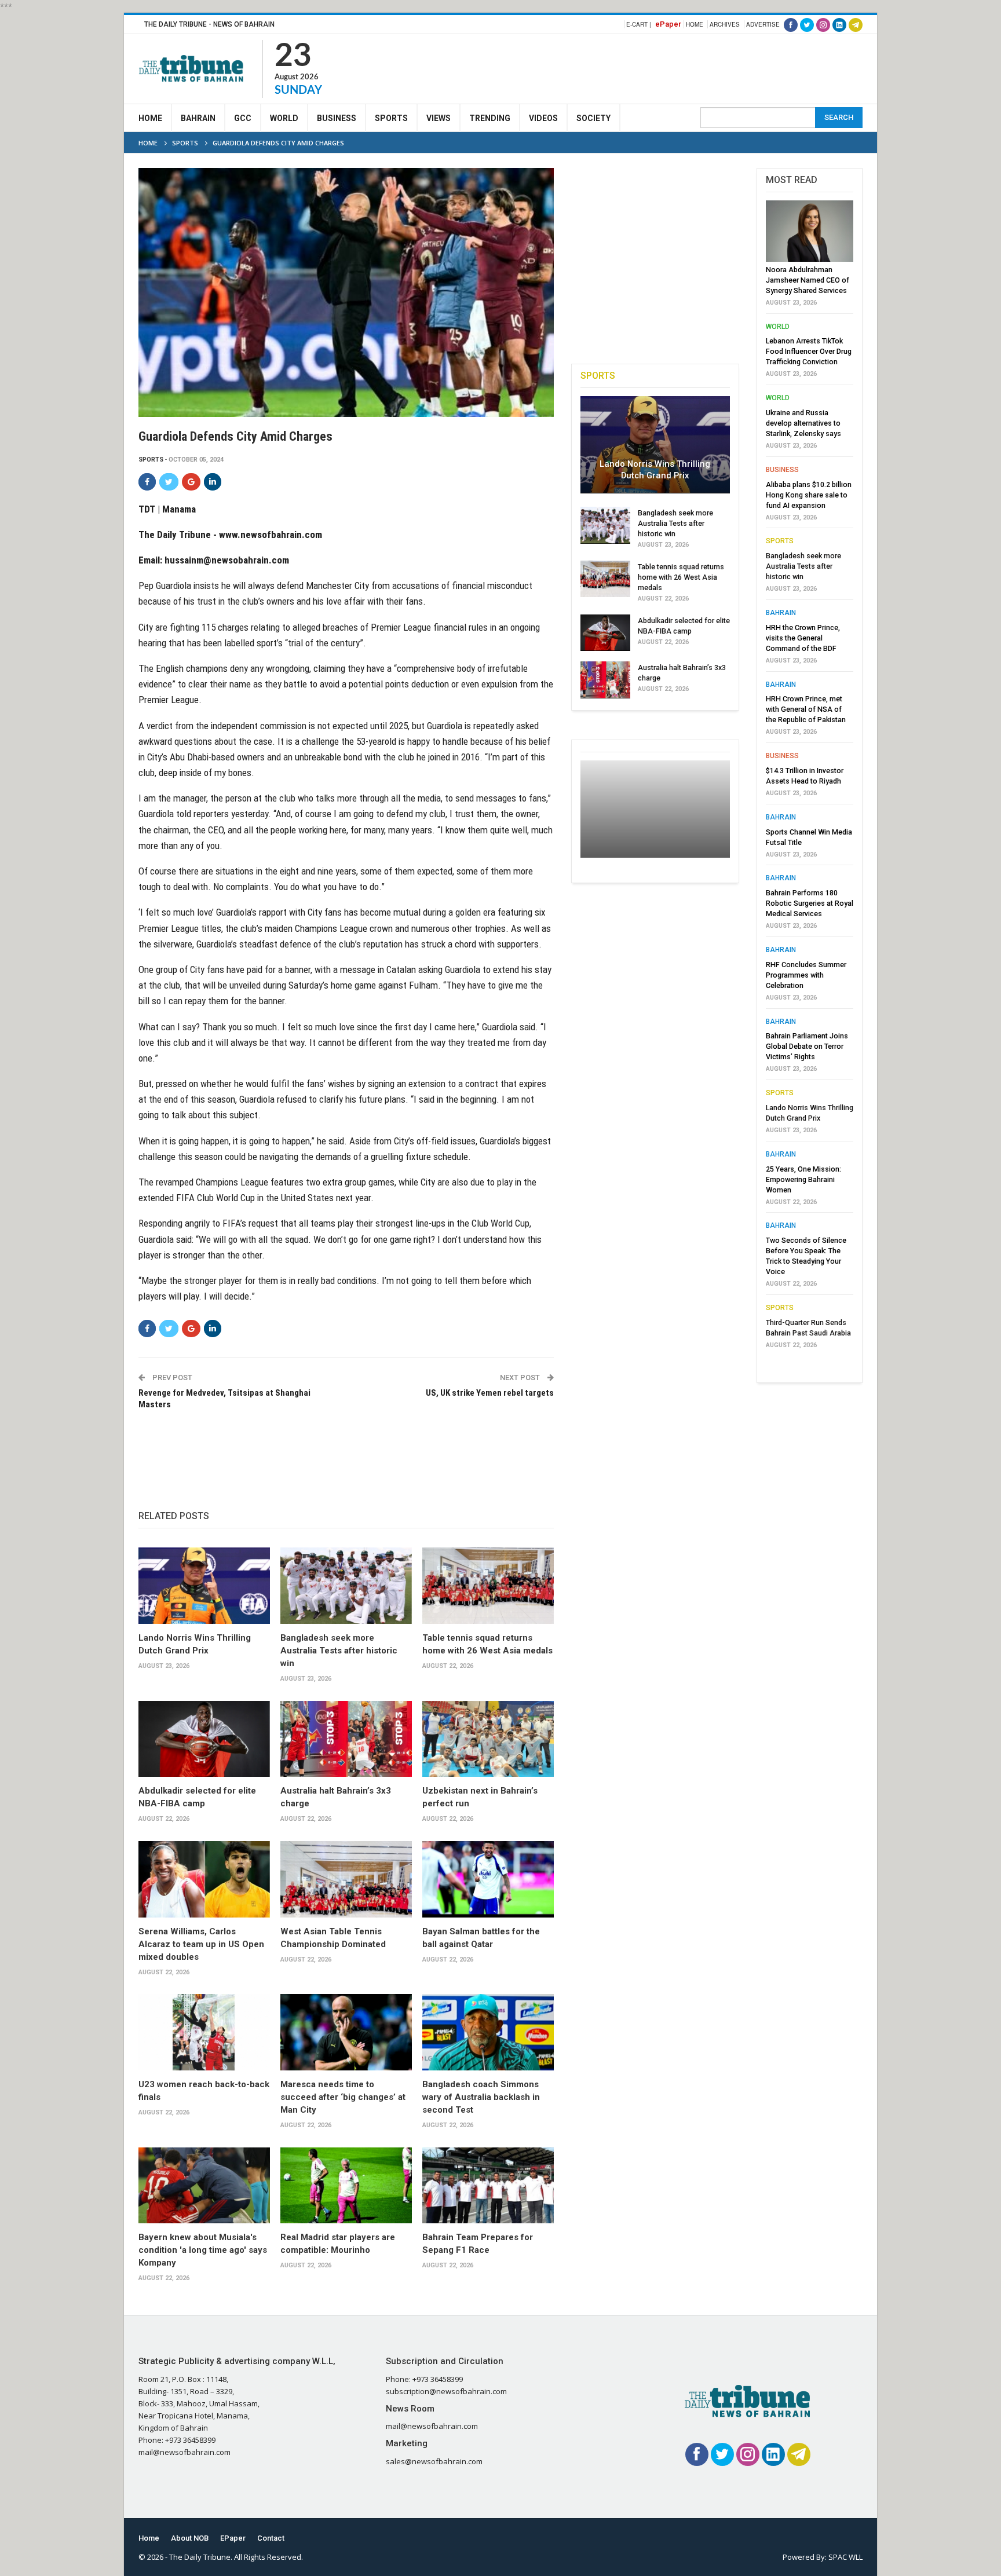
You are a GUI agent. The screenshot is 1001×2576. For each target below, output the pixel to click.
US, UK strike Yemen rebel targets (489, 1393)
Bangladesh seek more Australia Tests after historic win (339, 1651)
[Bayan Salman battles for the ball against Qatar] (488, 1879)
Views (439, 118)
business (782, 470)
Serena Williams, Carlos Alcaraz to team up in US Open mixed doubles (201, 1944)
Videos (543, 118)
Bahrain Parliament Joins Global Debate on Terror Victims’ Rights (807, 1046)
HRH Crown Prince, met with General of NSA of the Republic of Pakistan (806, 709)
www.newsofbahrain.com (271, 535)
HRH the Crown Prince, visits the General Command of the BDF (803, 638)
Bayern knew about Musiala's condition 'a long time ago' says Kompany (203, 2250)
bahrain (781, 613)
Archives (725, 24)
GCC (243, 118)
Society (593, 118)
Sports (391, 118)
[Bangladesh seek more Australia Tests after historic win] (346, 1586)
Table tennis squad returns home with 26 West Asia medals (681, 577)
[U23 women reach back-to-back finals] (204, 2032)
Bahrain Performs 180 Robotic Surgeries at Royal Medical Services (810, 903)
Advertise (763, 24)
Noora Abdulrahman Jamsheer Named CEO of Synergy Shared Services (808, 280)
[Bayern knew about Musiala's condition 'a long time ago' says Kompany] (204, 2186)
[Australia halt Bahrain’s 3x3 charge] (346, 1739)
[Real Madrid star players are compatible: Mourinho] (346, 2186)
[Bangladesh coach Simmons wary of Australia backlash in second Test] (488, 2032)
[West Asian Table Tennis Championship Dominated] (346, 1879)
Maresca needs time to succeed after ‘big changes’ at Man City (343, 2097)
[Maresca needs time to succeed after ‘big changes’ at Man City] (346, 2032)
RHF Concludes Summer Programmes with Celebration (806, 975)
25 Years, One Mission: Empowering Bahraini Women (803, 1179)
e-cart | (639, 24)
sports (151, 460)
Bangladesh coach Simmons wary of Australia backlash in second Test (481, 2097)
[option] (810, 778)
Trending (490, 118)
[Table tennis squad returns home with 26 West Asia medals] (488, 1586)
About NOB (190, 2538)
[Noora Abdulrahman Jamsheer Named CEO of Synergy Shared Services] (810, 231)
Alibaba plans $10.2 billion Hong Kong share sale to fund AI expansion (809, 495)
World (284, 118)
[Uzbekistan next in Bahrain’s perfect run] (488, 1739)
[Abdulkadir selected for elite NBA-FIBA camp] (204, 1739)
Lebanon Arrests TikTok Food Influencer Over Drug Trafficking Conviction (809, 351)
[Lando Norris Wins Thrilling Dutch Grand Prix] (204, 1586)
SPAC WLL (845, 2557)
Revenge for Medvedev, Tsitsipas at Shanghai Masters (224, 1399)
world (778, 327)
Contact (271, 2538)
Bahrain (198, 118)
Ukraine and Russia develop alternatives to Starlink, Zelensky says (803, 423)
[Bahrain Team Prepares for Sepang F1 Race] (488, 2186)
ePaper (668, 24)
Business (337, 118)
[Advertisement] (652, 67)
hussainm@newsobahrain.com (227, 560)
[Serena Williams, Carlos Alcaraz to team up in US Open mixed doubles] (204, 1879)
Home (695, 24)
